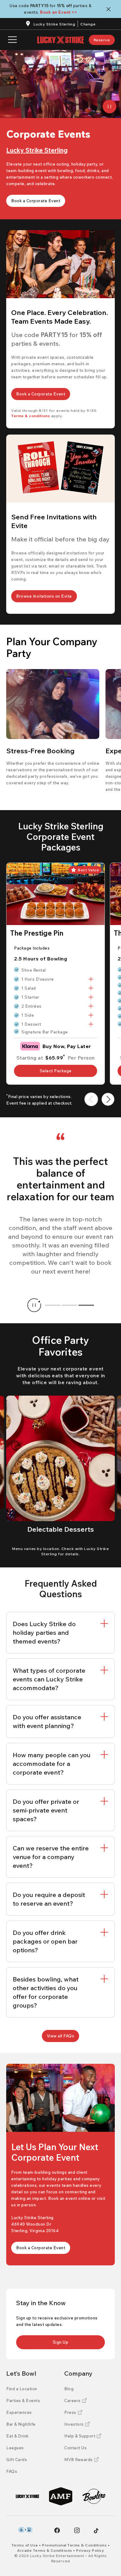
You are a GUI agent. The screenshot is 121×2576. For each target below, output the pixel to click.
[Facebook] (57, 2530)
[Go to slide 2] (69, 1305)
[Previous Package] (91, 1099)
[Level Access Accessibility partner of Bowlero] (25, 2530)
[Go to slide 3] (86, 1305)
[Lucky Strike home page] (60, 40)
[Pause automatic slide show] (34, 1305)
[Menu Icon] (12, 40)
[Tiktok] (96, 2531)
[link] (102, 40)
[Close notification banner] (110, 9)
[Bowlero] (94, 2496)
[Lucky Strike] (27, 2496)
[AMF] (61, 2496)
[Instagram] (77, 2530)
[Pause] (110, 107)
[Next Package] (108, 1099)
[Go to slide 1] (53, 1305)
